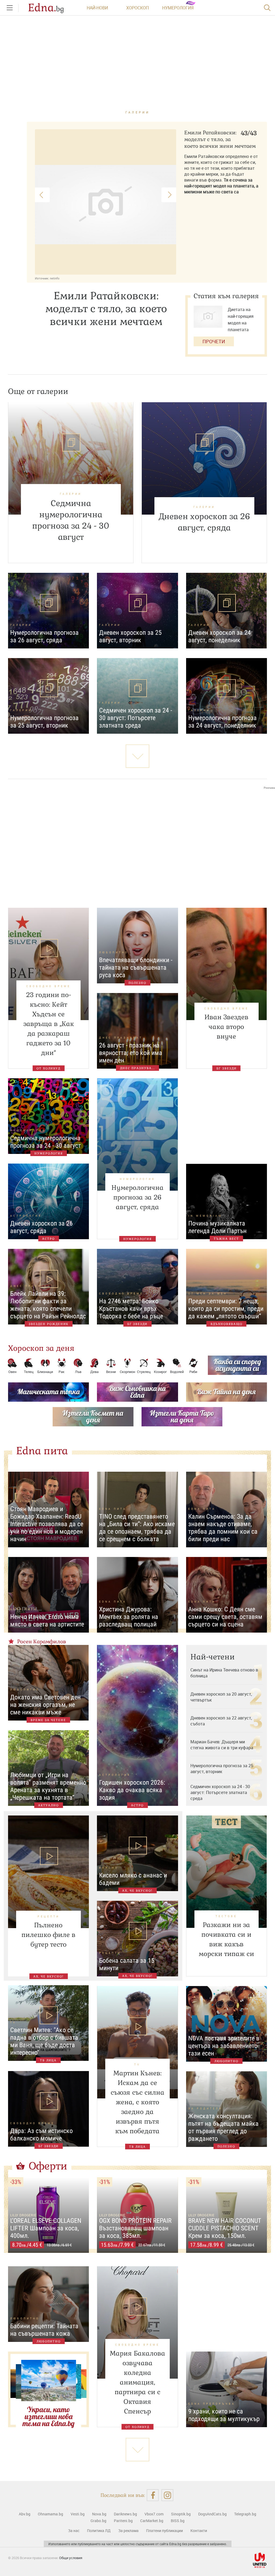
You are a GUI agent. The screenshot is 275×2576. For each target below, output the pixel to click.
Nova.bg (99, 2514)
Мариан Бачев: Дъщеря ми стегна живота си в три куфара (222, 1745)
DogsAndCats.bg (212, 2514)
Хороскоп (137, 8)
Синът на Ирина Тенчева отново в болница (224, 1673)
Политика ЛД (99, 2531)
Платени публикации (164, 2531)
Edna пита (42, 1451)
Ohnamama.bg (50, 2514)
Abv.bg (25, 2514)
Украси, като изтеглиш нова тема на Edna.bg (48, 2416)
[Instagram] (167, 2495)
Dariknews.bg (125, 2514)
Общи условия (71, 2558)
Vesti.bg (78, 2514)
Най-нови (97, 8)
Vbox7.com (154, 2514)
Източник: (42, 278)
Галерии (138, 112)
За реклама (128, 2531)
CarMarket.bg (152, 2521)
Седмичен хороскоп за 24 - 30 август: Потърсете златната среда (220, 1792)
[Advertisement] (137, 843)
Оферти (48, 2166)
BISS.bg (178, 2521)
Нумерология (178, 8)
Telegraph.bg (245, 2514)
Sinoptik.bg (181, 2514)
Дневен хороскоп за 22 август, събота (221, 1721)
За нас (74, 2531)
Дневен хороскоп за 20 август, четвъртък (221, 1697)
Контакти (199, 2531)
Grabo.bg (98, 2521)
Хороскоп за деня (41, 1348)
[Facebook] (153, 2495)
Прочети (214, 341)
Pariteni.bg (123, 2521)
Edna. (46, 8)
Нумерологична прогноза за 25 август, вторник (222, 1769)
